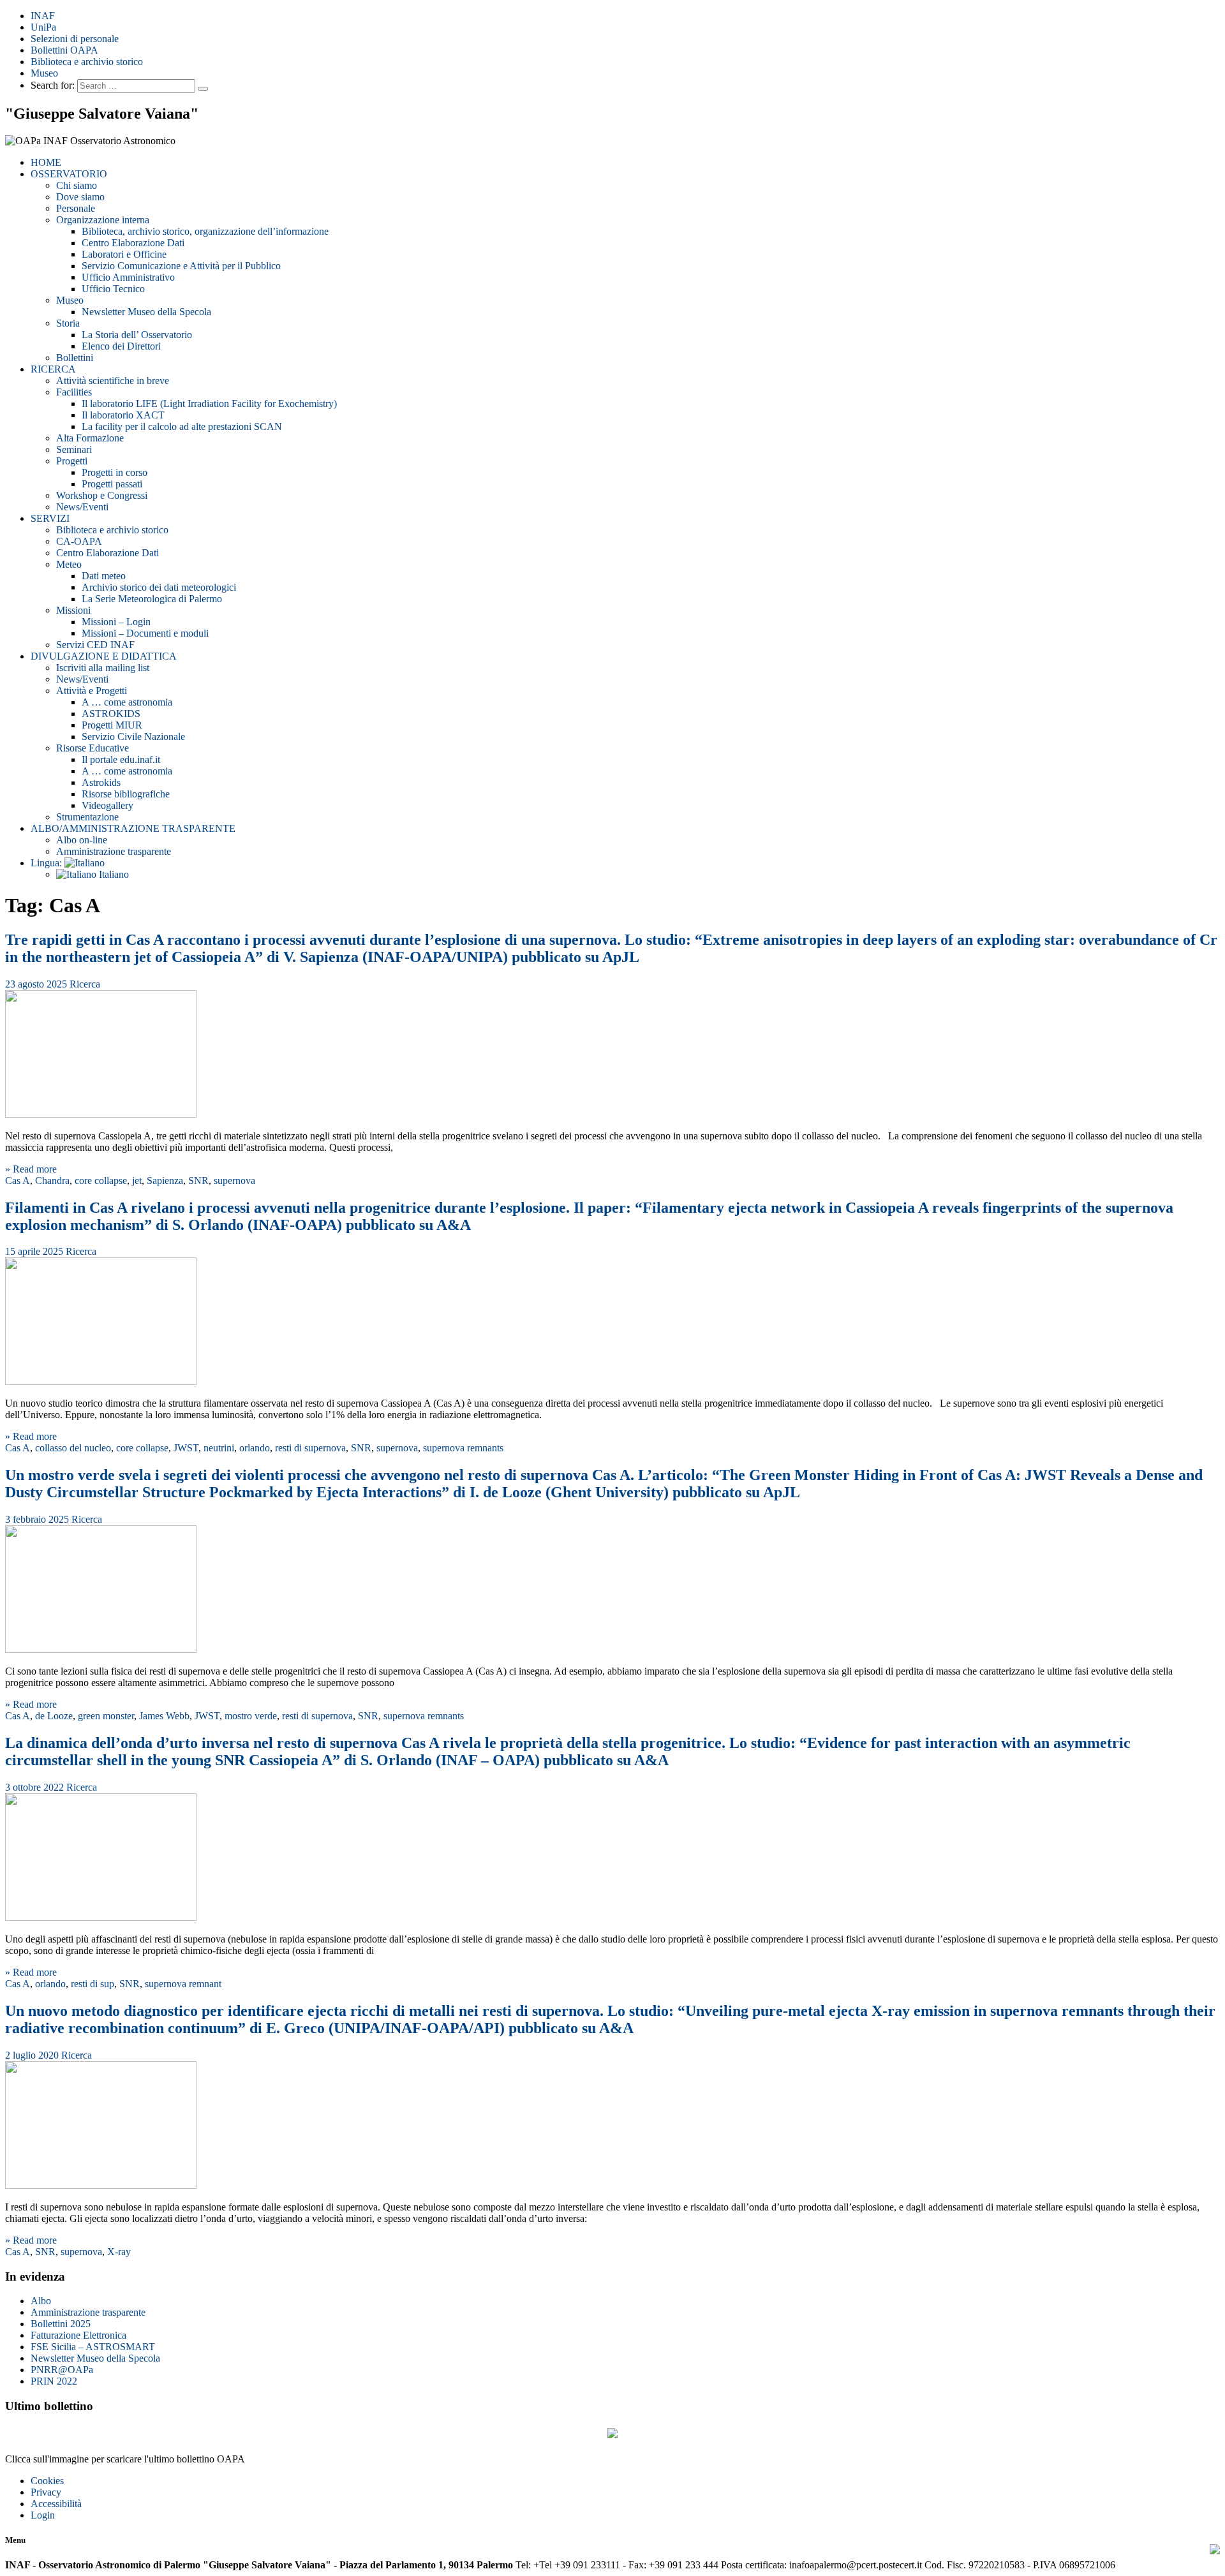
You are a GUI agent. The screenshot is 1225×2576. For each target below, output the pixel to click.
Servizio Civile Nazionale (133, 737)
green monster (106, 1716)
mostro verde (251, 1716)
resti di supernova (310, 1448)
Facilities (74, 392)
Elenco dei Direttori (121, 346)
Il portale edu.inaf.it (121, 759)
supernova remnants (463, 1448)
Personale (76, 208)
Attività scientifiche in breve (113, 381)
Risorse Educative (93, 748)
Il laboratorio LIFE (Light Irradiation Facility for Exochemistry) (209, 403)
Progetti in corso (115, 472)
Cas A (18, 1181)
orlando (255, 1448)
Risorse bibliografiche (126, 794)
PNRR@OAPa (62, 2370)
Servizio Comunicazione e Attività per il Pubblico (181, 266)
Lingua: (48, 863)
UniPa (43, 27)
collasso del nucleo (73, 1448)
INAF (43, 16)
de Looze (54, 1716)
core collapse (101, 1181)
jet (137, 1181)
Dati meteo (104, 576)
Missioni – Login (116, 622)
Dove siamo (80, 197)
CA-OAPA (79, 541)
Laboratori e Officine (124, 254)
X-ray (119, 2252)
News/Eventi (82, 507)
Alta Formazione (90, 438)
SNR (198, 1181)
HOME (46, 162)
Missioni (73, 610)
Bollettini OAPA (64, 50)
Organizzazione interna (103, 220)
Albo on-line (82, 840)
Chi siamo (77, 185)
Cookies (47, 2481)
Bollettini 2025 (61, 2324)
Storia (68, 323)
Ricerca (85, 984)
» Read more (31, 1169)
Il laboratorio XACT (123, 415)
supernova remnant (183, 1984)
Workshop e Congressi (102, 495)
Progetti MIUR (112, 725)
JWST (186, 1448)
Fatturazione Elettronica (78, 2335)
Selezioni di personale (75, 39)
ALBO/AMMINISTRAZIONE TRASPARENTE (133, 828)
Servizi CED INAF (95, 645)
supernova (234, 1181)
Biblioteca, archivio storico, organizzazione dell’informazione (205, 231)
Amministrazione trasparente (114, 851)
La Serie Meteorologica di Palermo (152, 599)
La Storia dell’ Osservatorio (137, 335)
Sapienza (165, 1181)
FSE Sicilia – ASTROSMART (93, 2347)
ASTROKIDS (111, 714)
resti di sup (93, 1984)
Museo (44, 73)
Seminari (74, 449)
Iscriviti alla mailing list (103, 668)
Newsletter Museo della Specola (146, 312)
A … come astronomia (127, 702)
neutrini (219, 1448)
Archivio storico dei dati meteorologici (159, 587)
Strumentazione (87, 817)
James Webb (164, 1716)
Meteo (69, 564)
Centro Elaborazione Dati (133, 243)
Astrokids (101, 782)
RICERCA (53, 369)
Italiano (113, 874)
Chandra (52, 1181)
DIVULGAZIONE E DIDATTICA (104, 656)
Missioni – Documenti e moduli (145, 633)
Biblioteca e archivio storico (87, 62)
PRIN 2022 (54, 2381)
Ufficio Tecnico (113, 289)
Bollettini (75, 358)
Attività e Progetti (92, 691)
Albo (41, 2301)
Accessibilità (56, 2504)
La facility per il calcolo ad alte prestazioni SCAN (182, 426)
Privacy (46, 2492)
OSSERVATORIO (69, 174)
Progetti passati (112, 484)
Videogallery (108, 805)
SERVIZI (50, 518)
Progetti (72, 461)
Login (43, 2515)
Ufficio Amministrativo (128, 277)
